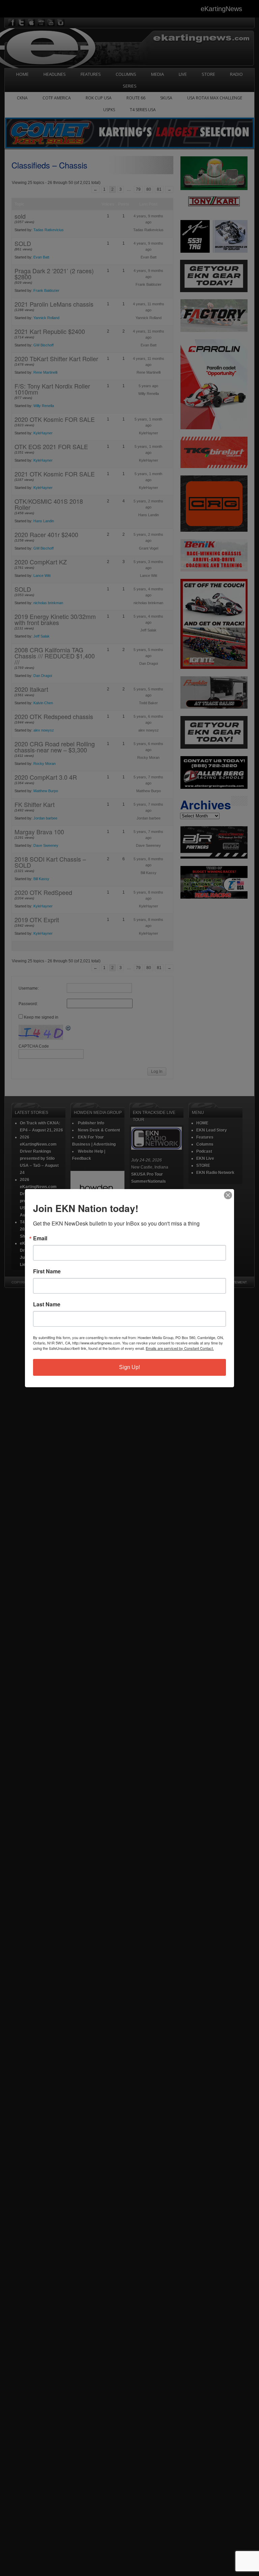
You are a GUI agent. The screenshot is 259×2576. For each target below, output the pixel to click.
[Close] (228, 1195)
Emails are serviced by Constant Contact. (180, 1348)
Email (40, 1238)
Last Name (47, 1304)
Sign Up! (129, 1367)
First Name (47, 1271)
